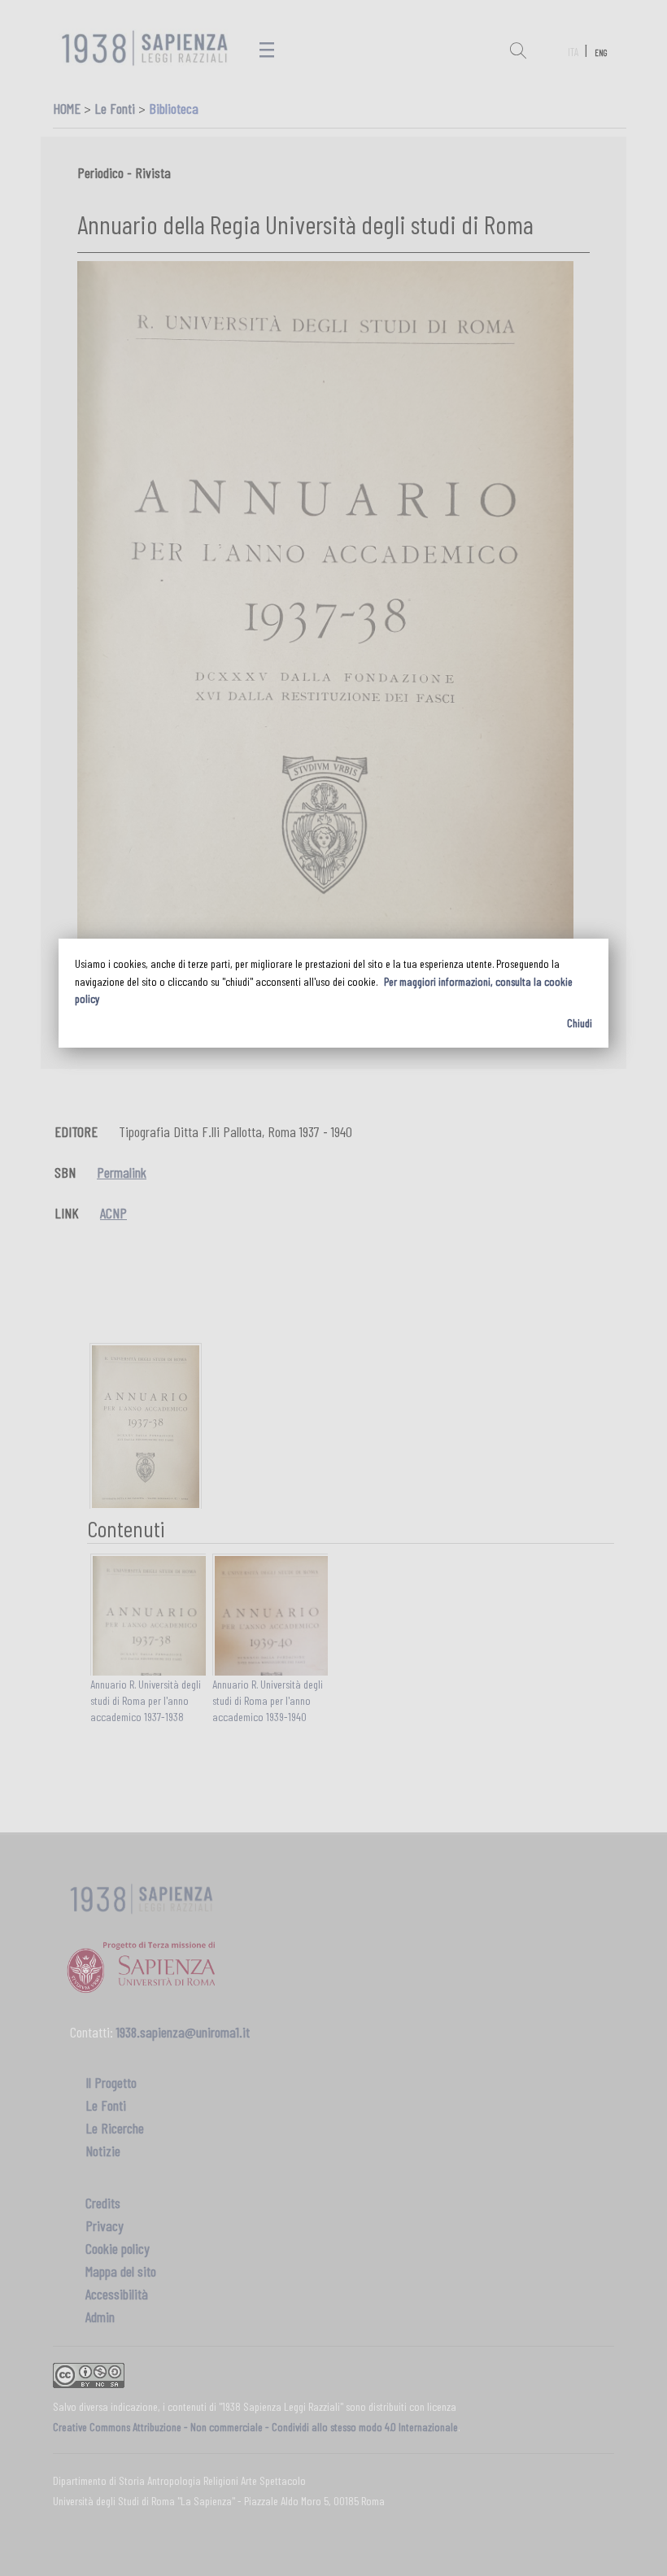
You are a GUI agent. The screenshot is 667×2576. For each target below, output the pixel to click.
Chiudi (580, 1023)
